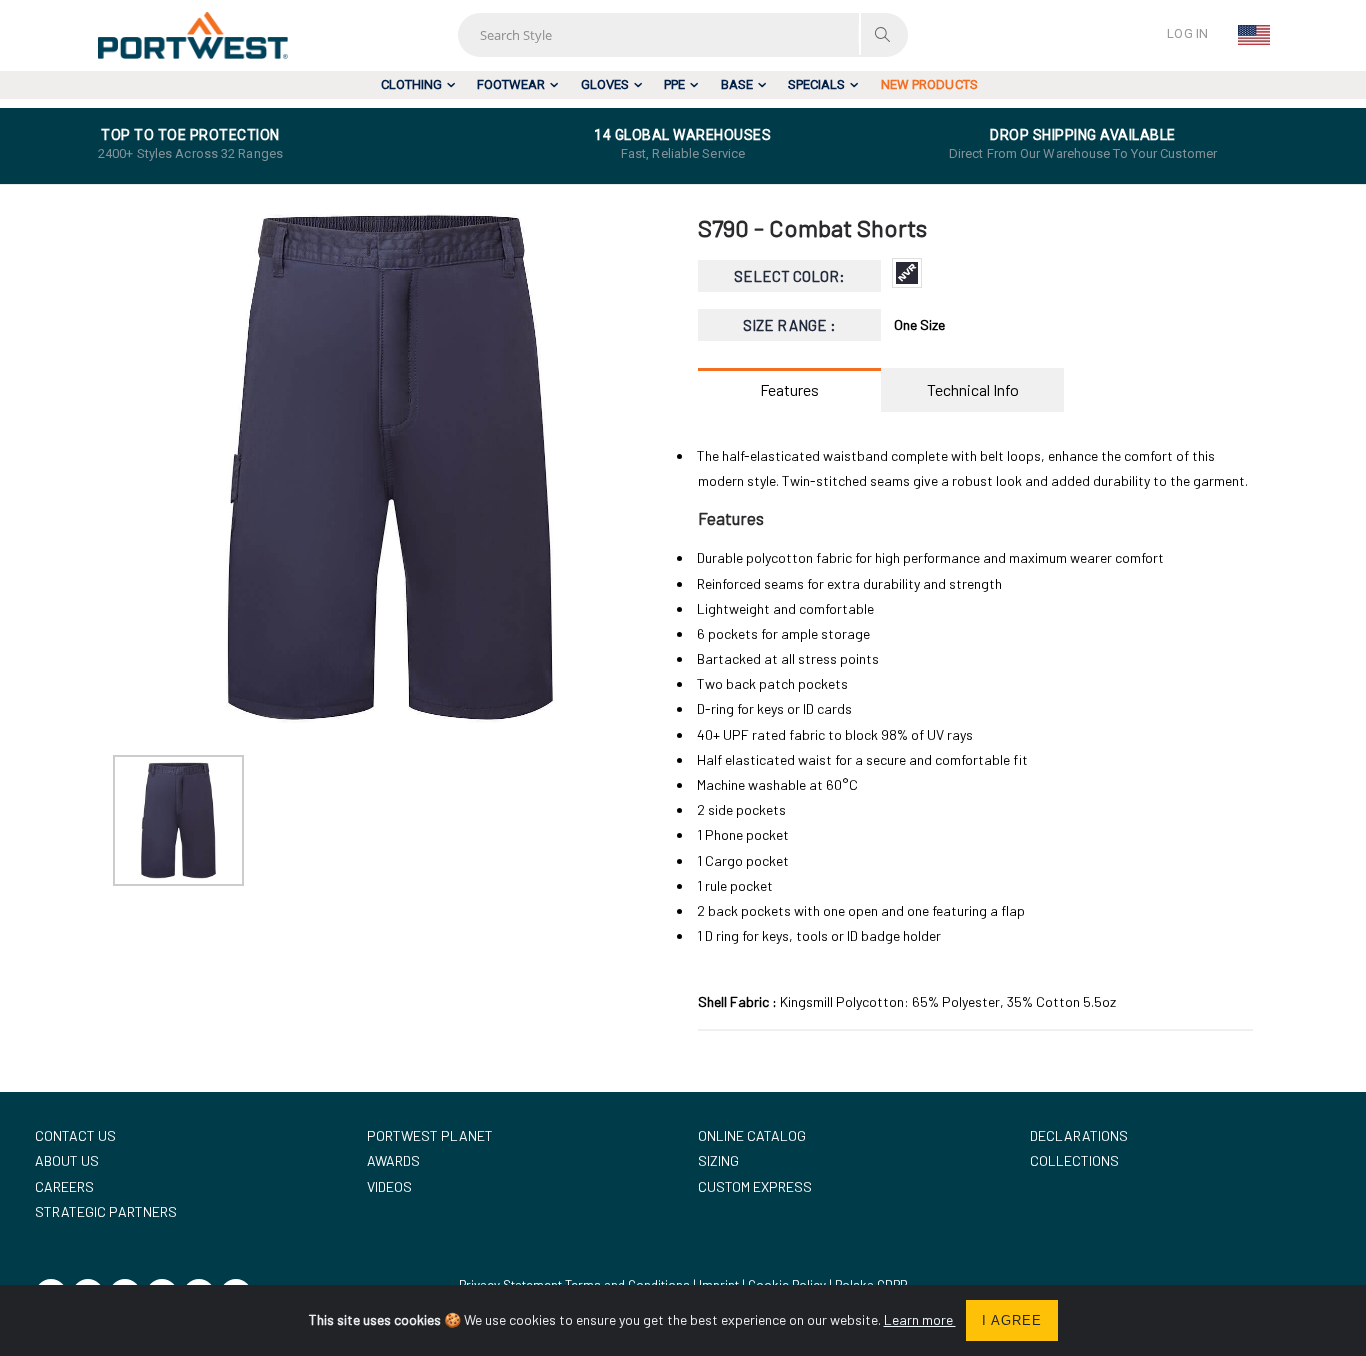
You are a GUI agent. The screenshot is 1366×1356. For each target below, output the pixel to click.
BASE (737, 84)
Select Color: (790, 276)
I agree (1012, 1320)
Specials (816, 84)
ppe (674, 84)
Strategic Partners (106, 1211)
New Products (929, 84)
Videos (389, 1186)
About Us (67, 1160)
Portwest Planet (430, 1135)
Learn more (920, 1319)
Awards (393, 1160)
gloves (605, 84)
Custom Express (755, 1186)
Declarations (1079, 1135)
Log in (1187, 33)
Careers (64, 1186)
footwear (511, 84)
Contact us (75, 1135)
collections (1074, 1160)
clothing (411, 84)
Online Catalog (752, 1135)
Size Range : (789, 325)
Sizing (718, 1160)
